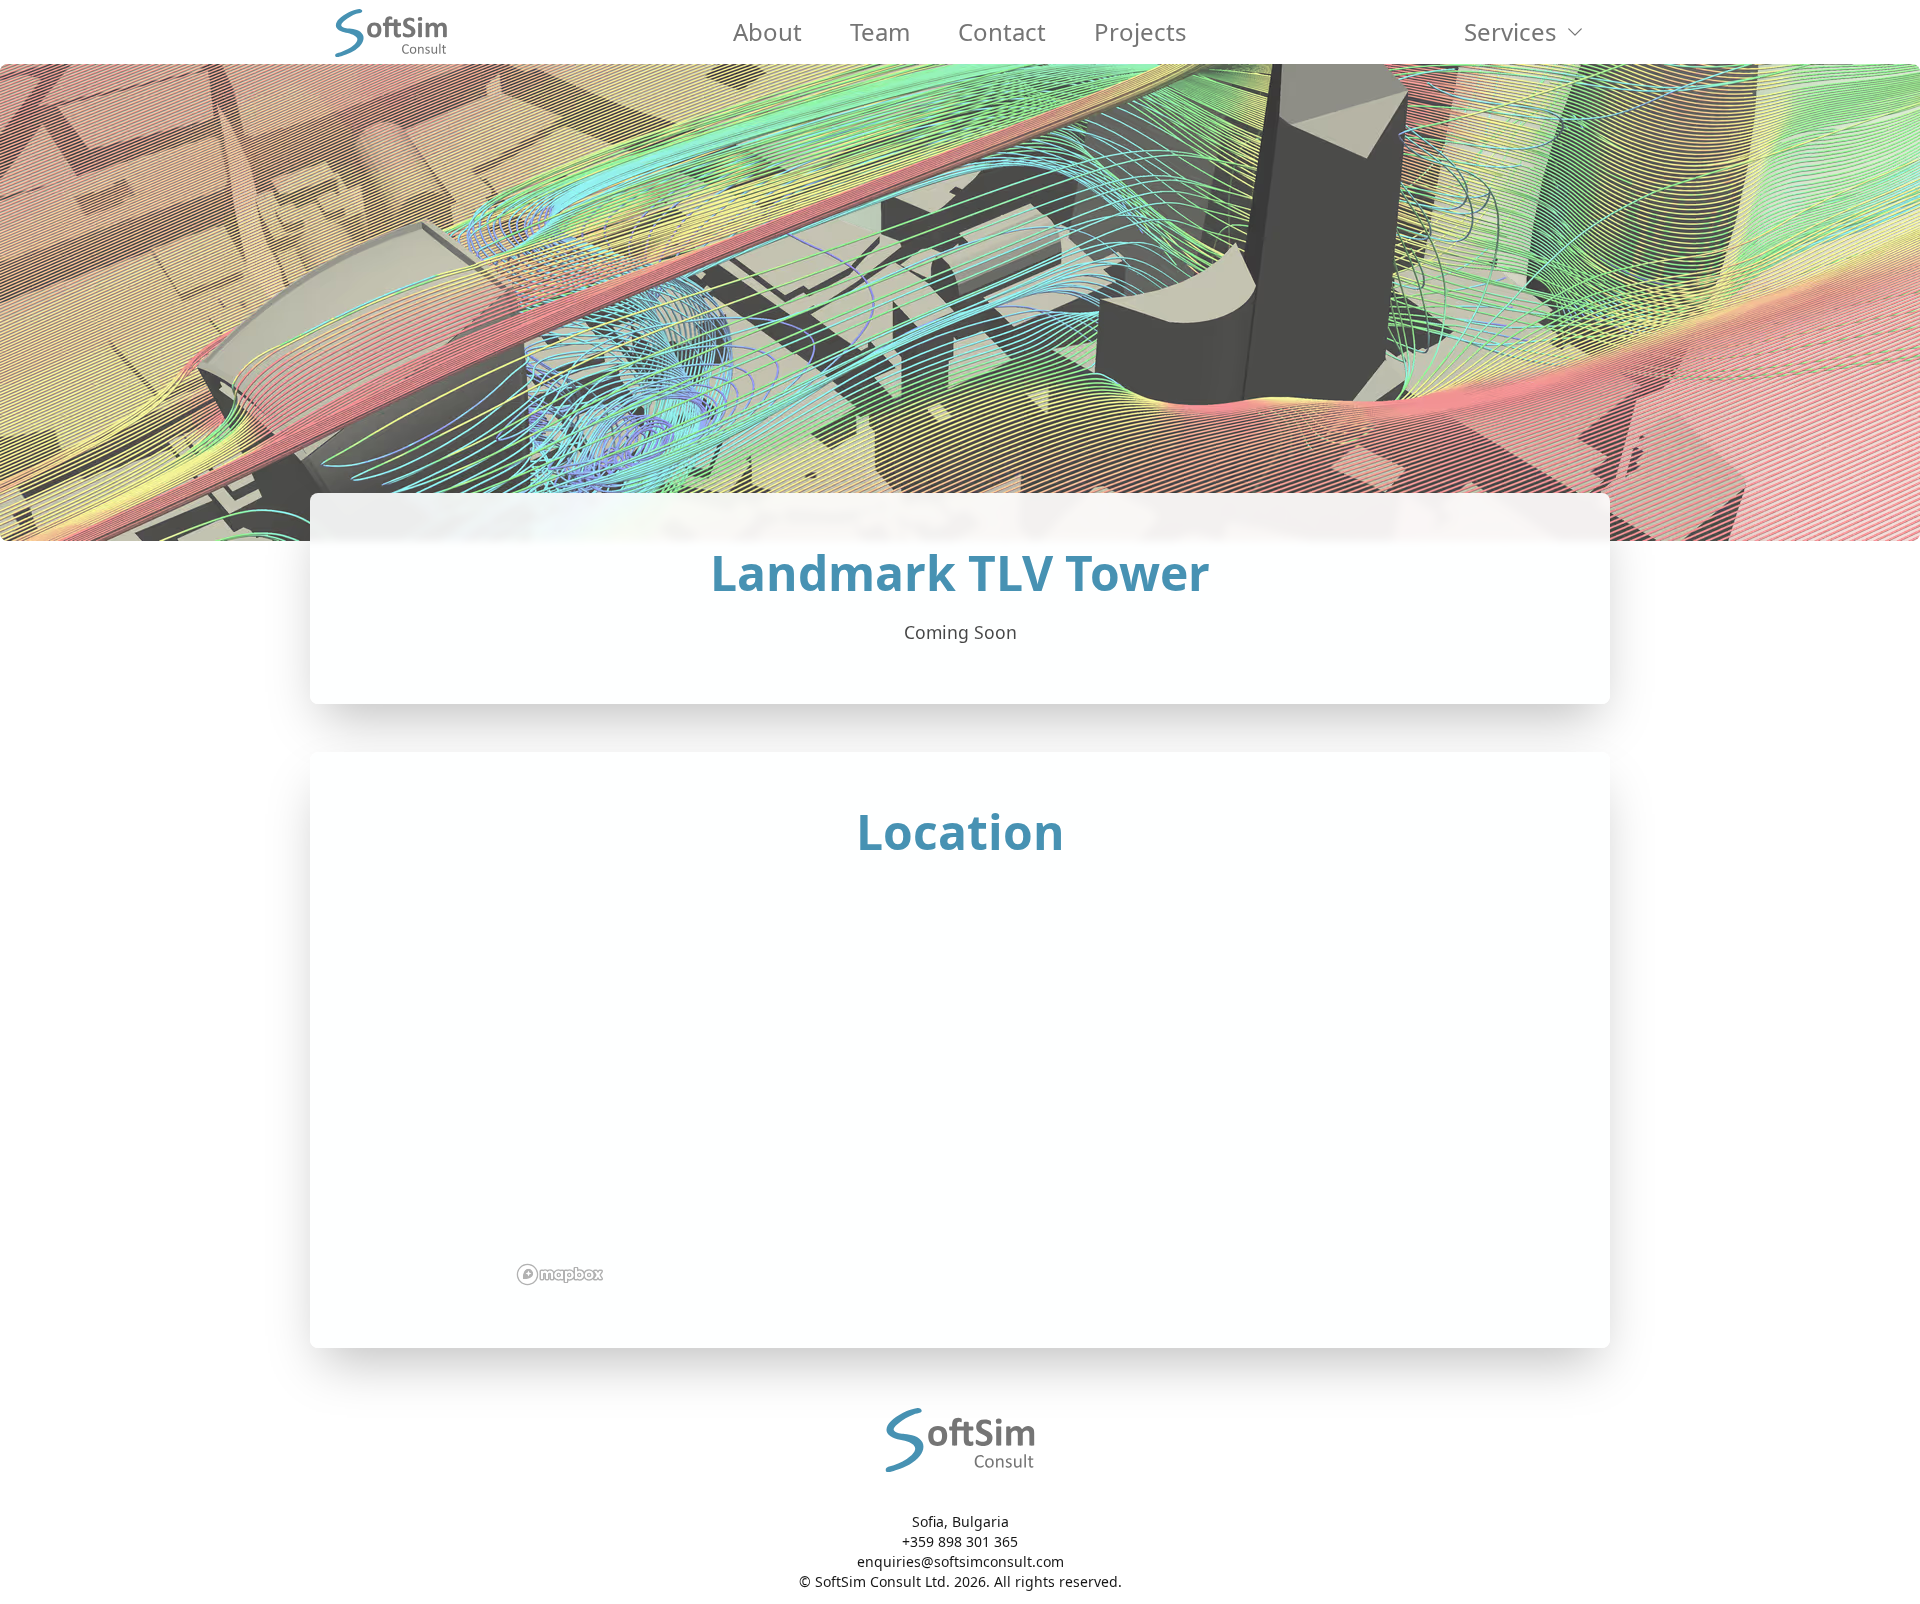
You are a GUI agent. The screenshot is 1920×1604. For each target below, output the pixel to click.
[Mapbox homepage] (560, 1274)
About (767, 31)
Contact (1002, 31)
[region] (960, 1084)
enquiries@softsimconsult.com (960, 1561)
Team (880, 31)
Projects (1140, 31)
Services (1510, 31)
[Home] (391, 32)
